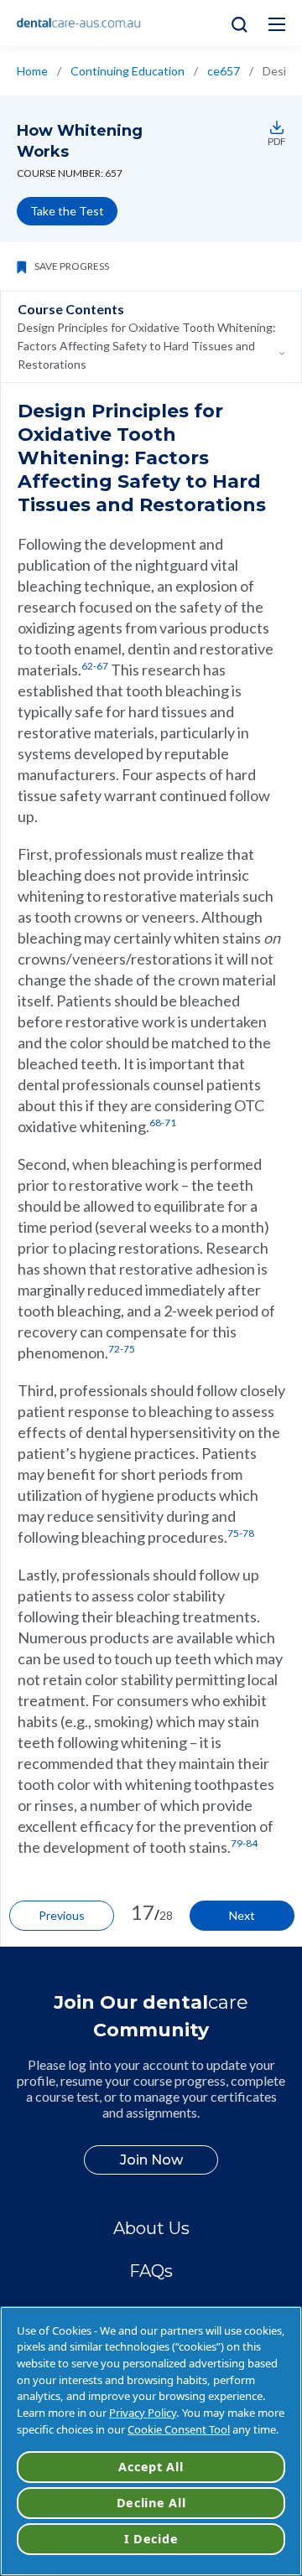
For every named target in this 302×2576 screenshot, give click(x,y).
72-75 (122, 1349)
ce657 (224, 71)
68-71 (163, 1122)
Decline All (151, 2503)
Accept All (151, 2467)
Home (32, 71)
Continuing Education (128, 71)
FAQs (151, 2271)
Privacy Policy (143, 2413)
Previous (62, 1915)
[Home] (79, 23)
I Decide (151, 2539)
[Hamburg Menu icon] (277, 24)
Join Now (151, 2160)
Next (242, 1915)
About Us (151, 2228)
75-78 (241, 1533)
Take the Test (67, 211)
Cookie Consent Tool (179, 2429)
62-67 (95, 666)
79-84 (244, 1843)
